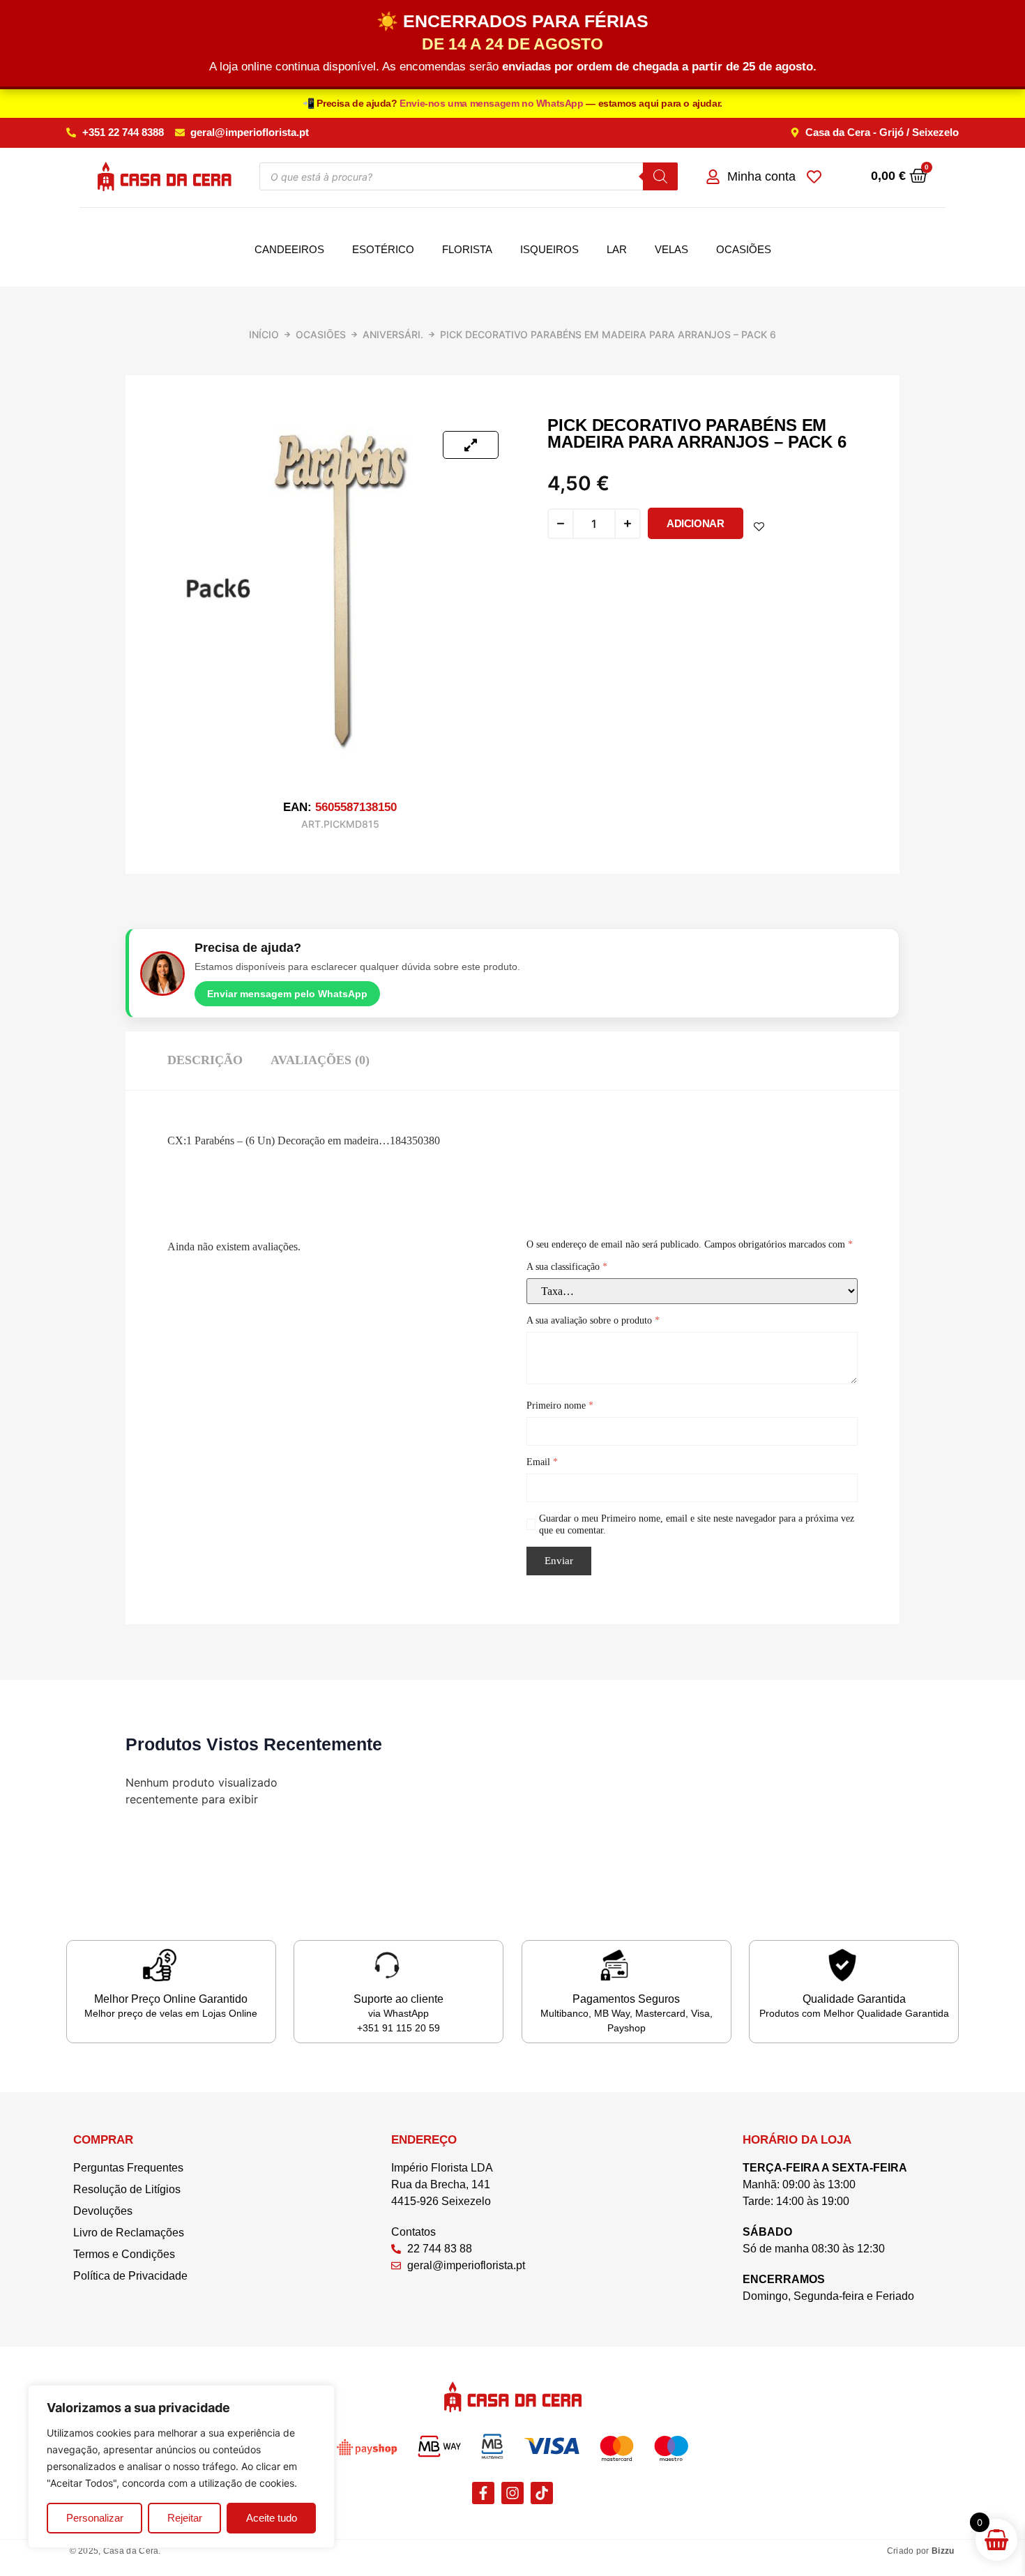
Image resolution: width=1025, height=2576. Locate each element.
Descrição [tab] (205, 1060)
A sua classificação (567, 1267)
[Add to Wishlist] (759, 527)
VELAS (671, 249)
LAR (617, 249)
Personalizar (95, 2518)
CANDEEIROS (289, 249)
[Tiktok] (542, 2493)
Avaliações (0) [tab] (320, 1060)
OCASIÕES (744, 249)
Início (264, 334)
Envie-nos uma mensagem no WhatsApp (493, 103)
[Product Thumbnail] (471, 445)
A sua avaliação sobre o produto (593, 1320)
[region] (181, 2467)
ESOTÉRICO (383, 249)
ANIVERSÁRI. (393, 334)
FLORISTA (467, 249)
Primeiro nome (560, 1406)
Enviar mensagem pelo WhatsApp (287, 994)
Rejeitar (185, 2518)
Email (542, 1462)
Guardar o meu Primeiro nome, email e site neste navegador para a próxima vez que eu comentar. (697, 1524)
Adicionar (695, 523)
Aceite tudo (272, 2518)
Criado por (921, 2551)
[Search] (660, 176)
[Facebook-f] (483, 2493)
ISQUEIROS (549, 249)
